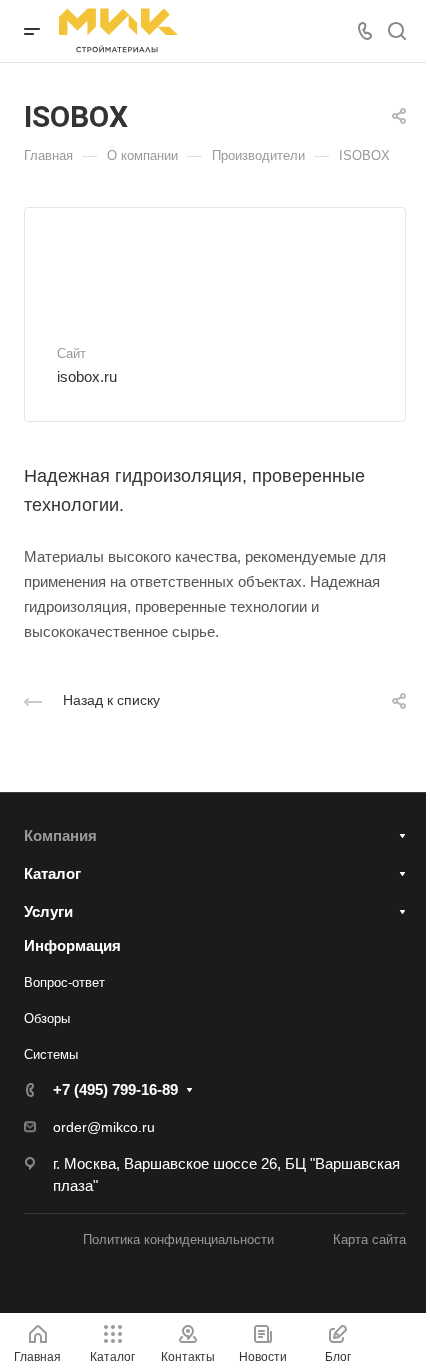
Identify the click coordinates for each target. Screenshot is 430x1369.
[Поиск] (396, 31)
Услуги (48, 911)
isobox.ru (87, 376)
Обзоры (47, 1018)
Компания (60, 835)
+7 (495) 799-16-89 (115, 1089)
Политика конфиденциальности (178, 1239)
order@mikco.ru (104, 1127)
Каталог (52, 873)
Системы (51, 1054)
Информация (72, 945)
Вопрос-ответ (64, 982)
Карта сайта (369, 1239)
